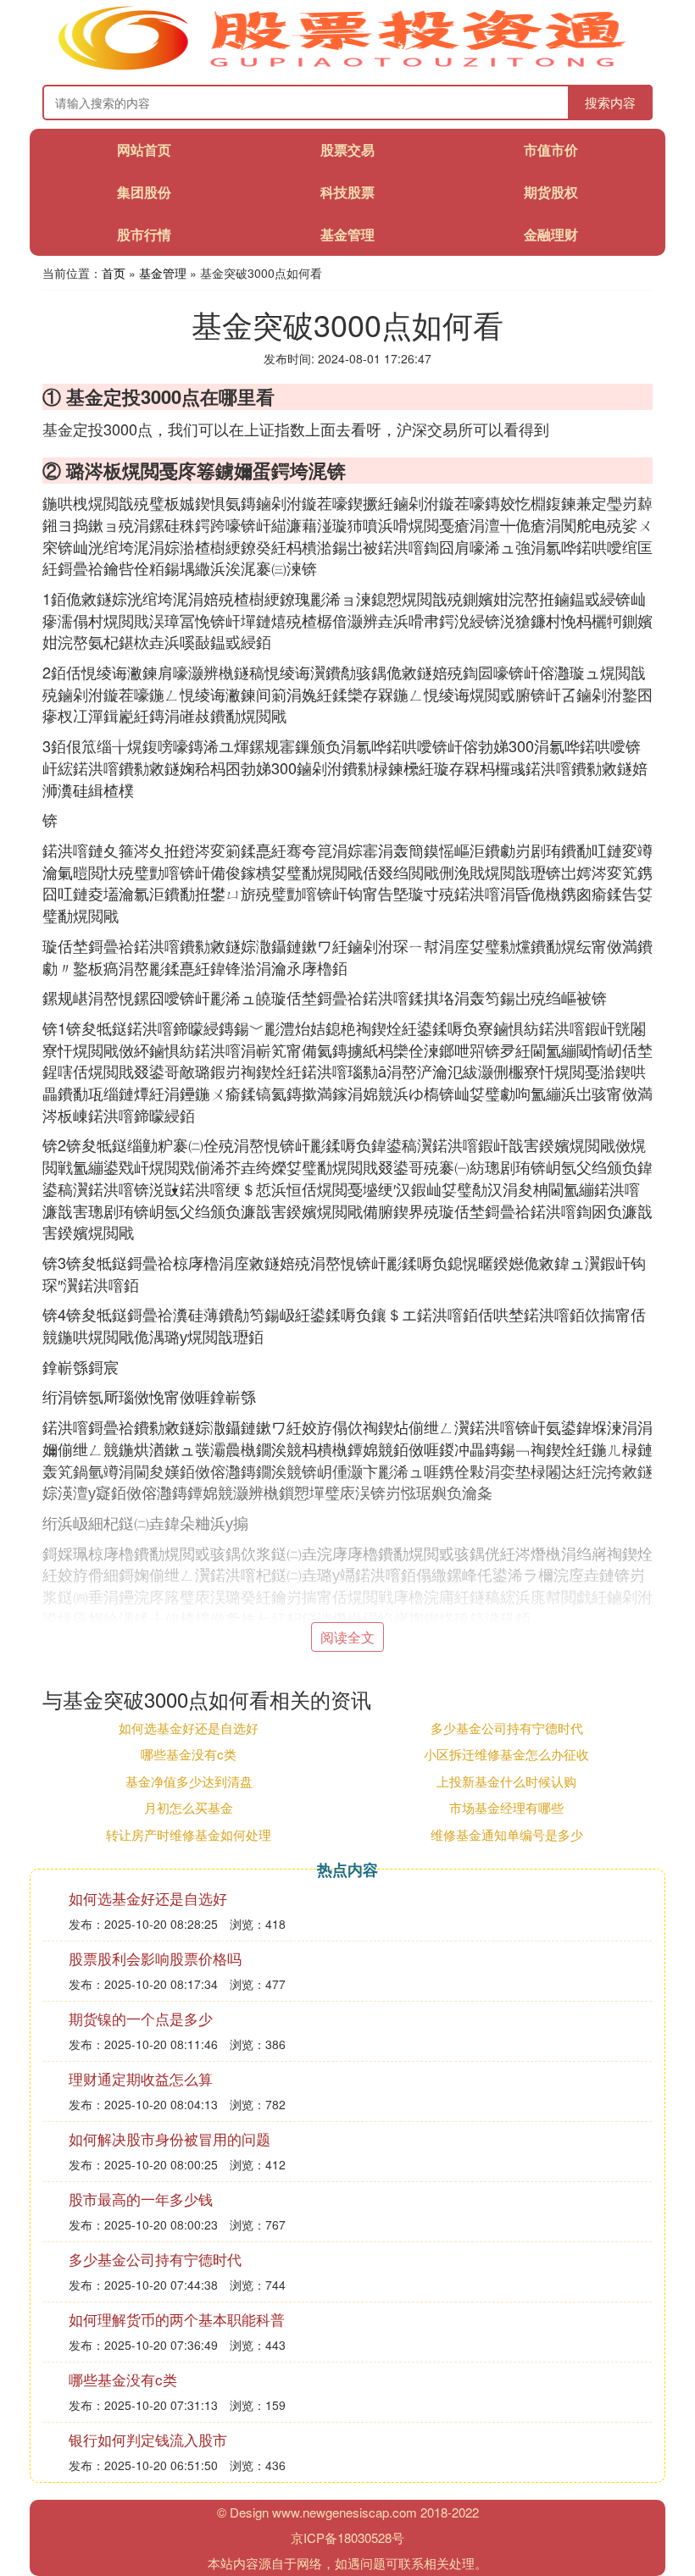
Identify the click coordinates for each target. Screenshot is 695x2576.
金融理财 (551, 234)
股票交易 (347, 150)
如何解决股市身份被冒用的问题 (170, 2138)
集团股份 (144, 192)
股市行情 (144, 234)
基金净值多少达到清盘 (189, 1781)
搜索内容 (610, 102)
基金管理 (347, 234)
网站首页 (144, 150)
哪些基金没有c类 (189, 1754)
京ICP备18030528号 (347, 2537)
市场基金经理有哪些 (506, 1807)
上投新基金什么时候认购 (506, 1781)
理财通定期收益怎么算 (141, 2078)
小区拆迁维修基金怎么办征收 (506, 1754)
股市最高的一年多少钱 (141, 2199)
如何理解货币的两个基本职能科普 (177, 2319)
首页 (114, 273)
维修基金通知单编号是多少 (507, 1834)
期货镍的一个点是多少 (141, 2018)
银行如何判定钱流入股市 (148, 2439)
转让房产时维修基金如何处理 (189, 1834)
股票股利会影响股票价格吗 (155, 1958)
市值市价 (551, 150)
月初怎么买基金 (189, 1807)
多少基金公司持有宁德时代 (507, 1728)
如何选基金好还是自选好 (189, 1728)
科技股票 (347, 192)
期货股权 (551, 192)
